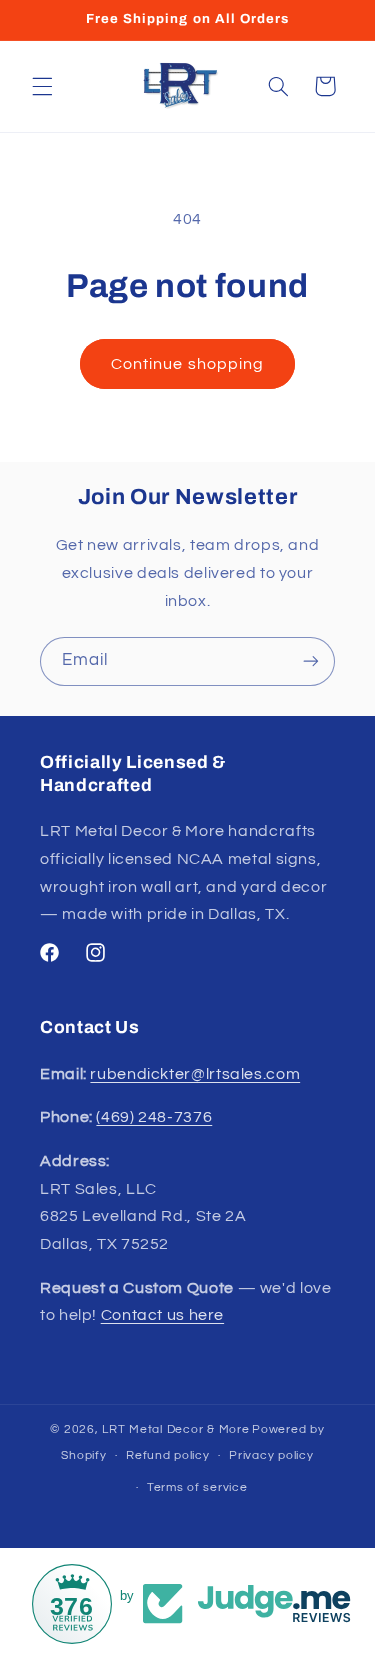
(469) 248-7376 (154, 1117)
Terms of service (197, 1487)
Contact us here (162, 1315)
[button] (42, 86)
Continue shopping (187, 364)
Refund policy (168, 1455)
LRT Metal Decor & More (175, 1429)
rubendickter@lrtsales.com (195, 1074)
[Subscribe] (311, 661)
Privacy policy (271, 1455)
